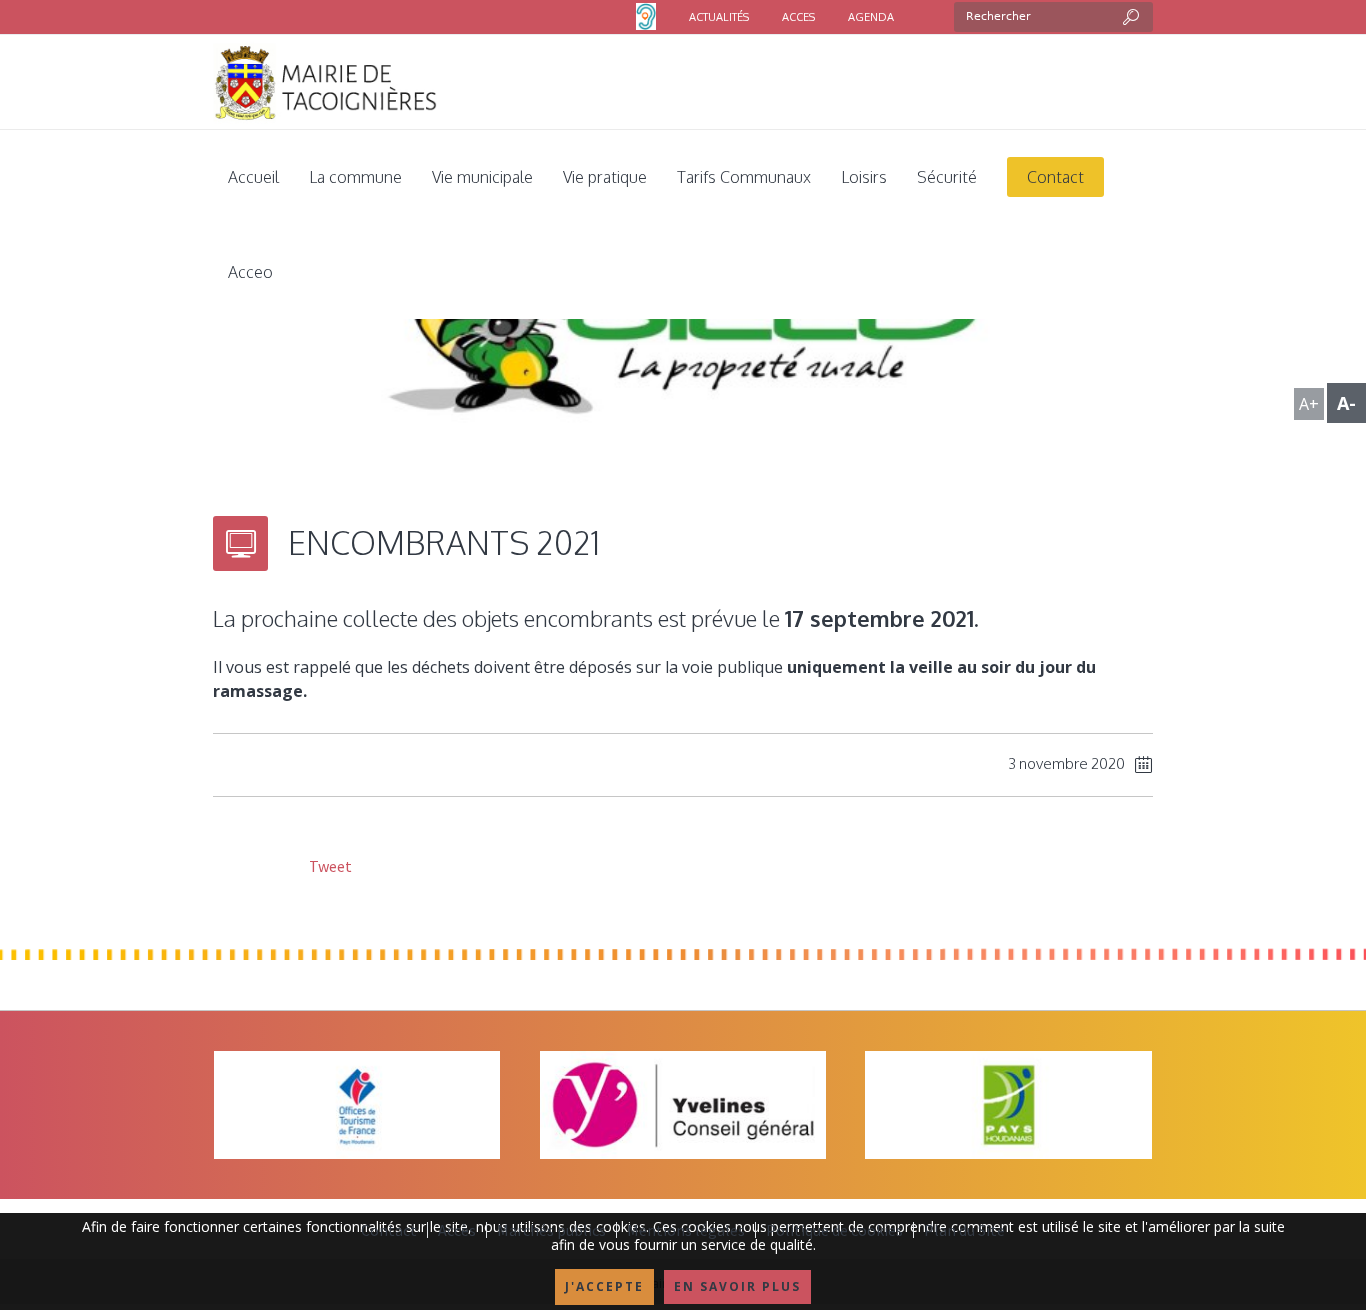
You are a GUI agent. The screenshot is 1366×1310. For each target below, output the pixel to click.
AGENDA (871, 17)
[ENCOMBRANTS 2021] (683, 339)
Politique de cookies (834, 1230)
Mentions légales (686, 1230)
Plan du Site (964, 1230)
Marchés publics (551, 1230)
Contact (389, 1230)
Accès (457, 1230)
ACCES (798, 17)
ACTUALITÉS (719, 17)
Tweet (329, 866)
